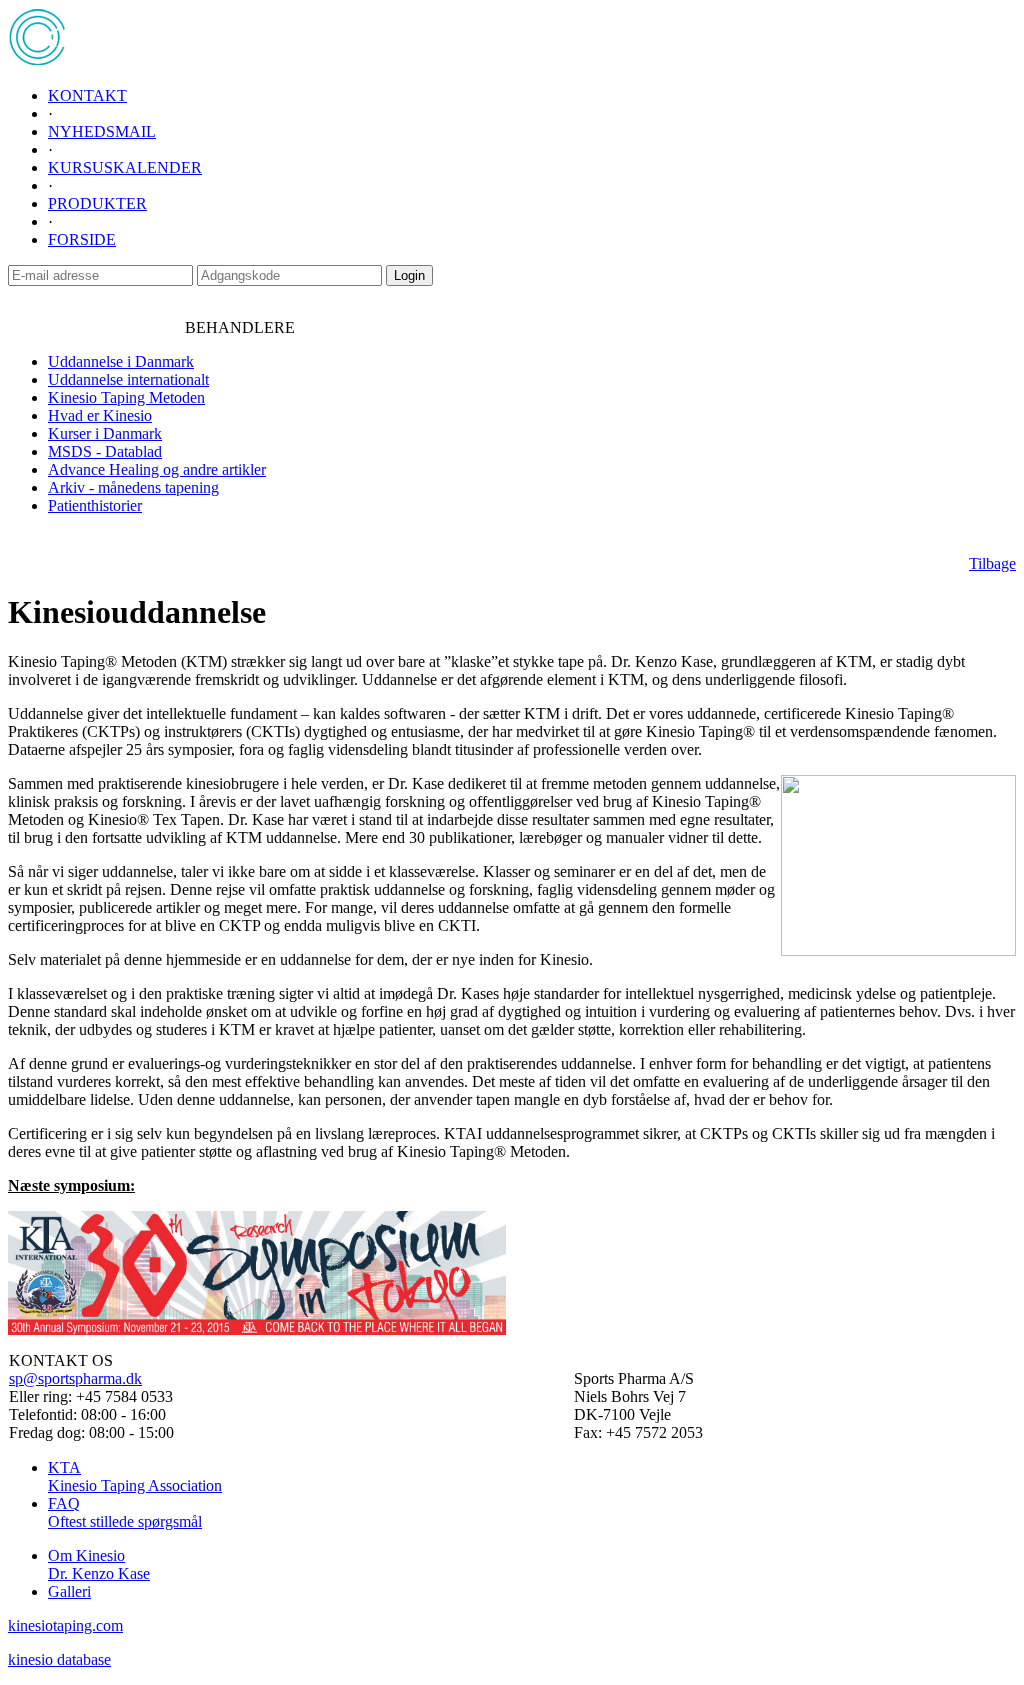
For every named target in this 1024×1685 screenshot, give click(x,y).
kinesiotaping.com (65, 1625)
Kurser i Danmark (105, 433)
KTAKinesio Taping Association (135, 1476)
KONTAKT (87, 95)
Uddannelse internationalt (128, 379)
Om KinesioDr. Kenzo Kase (99, 1564)
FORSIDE (82, 239)
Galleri (69, 1591)
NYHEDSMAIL (102, 131)
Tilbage (992, 563)
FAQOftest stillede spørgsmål (125, 1512)
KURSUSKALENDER (125, 167)
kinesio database (59, 1659)
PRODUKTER (97, 203)
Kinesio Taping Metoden (126, 397)
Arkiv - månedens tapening (133, 487)
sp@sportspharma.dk (75, 1378)
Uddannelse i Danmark (121, 361)
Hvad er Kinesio (100, 415)
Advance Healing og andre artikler (157, 469)
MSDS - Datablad (105, 451)
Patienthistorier (95, 505)
